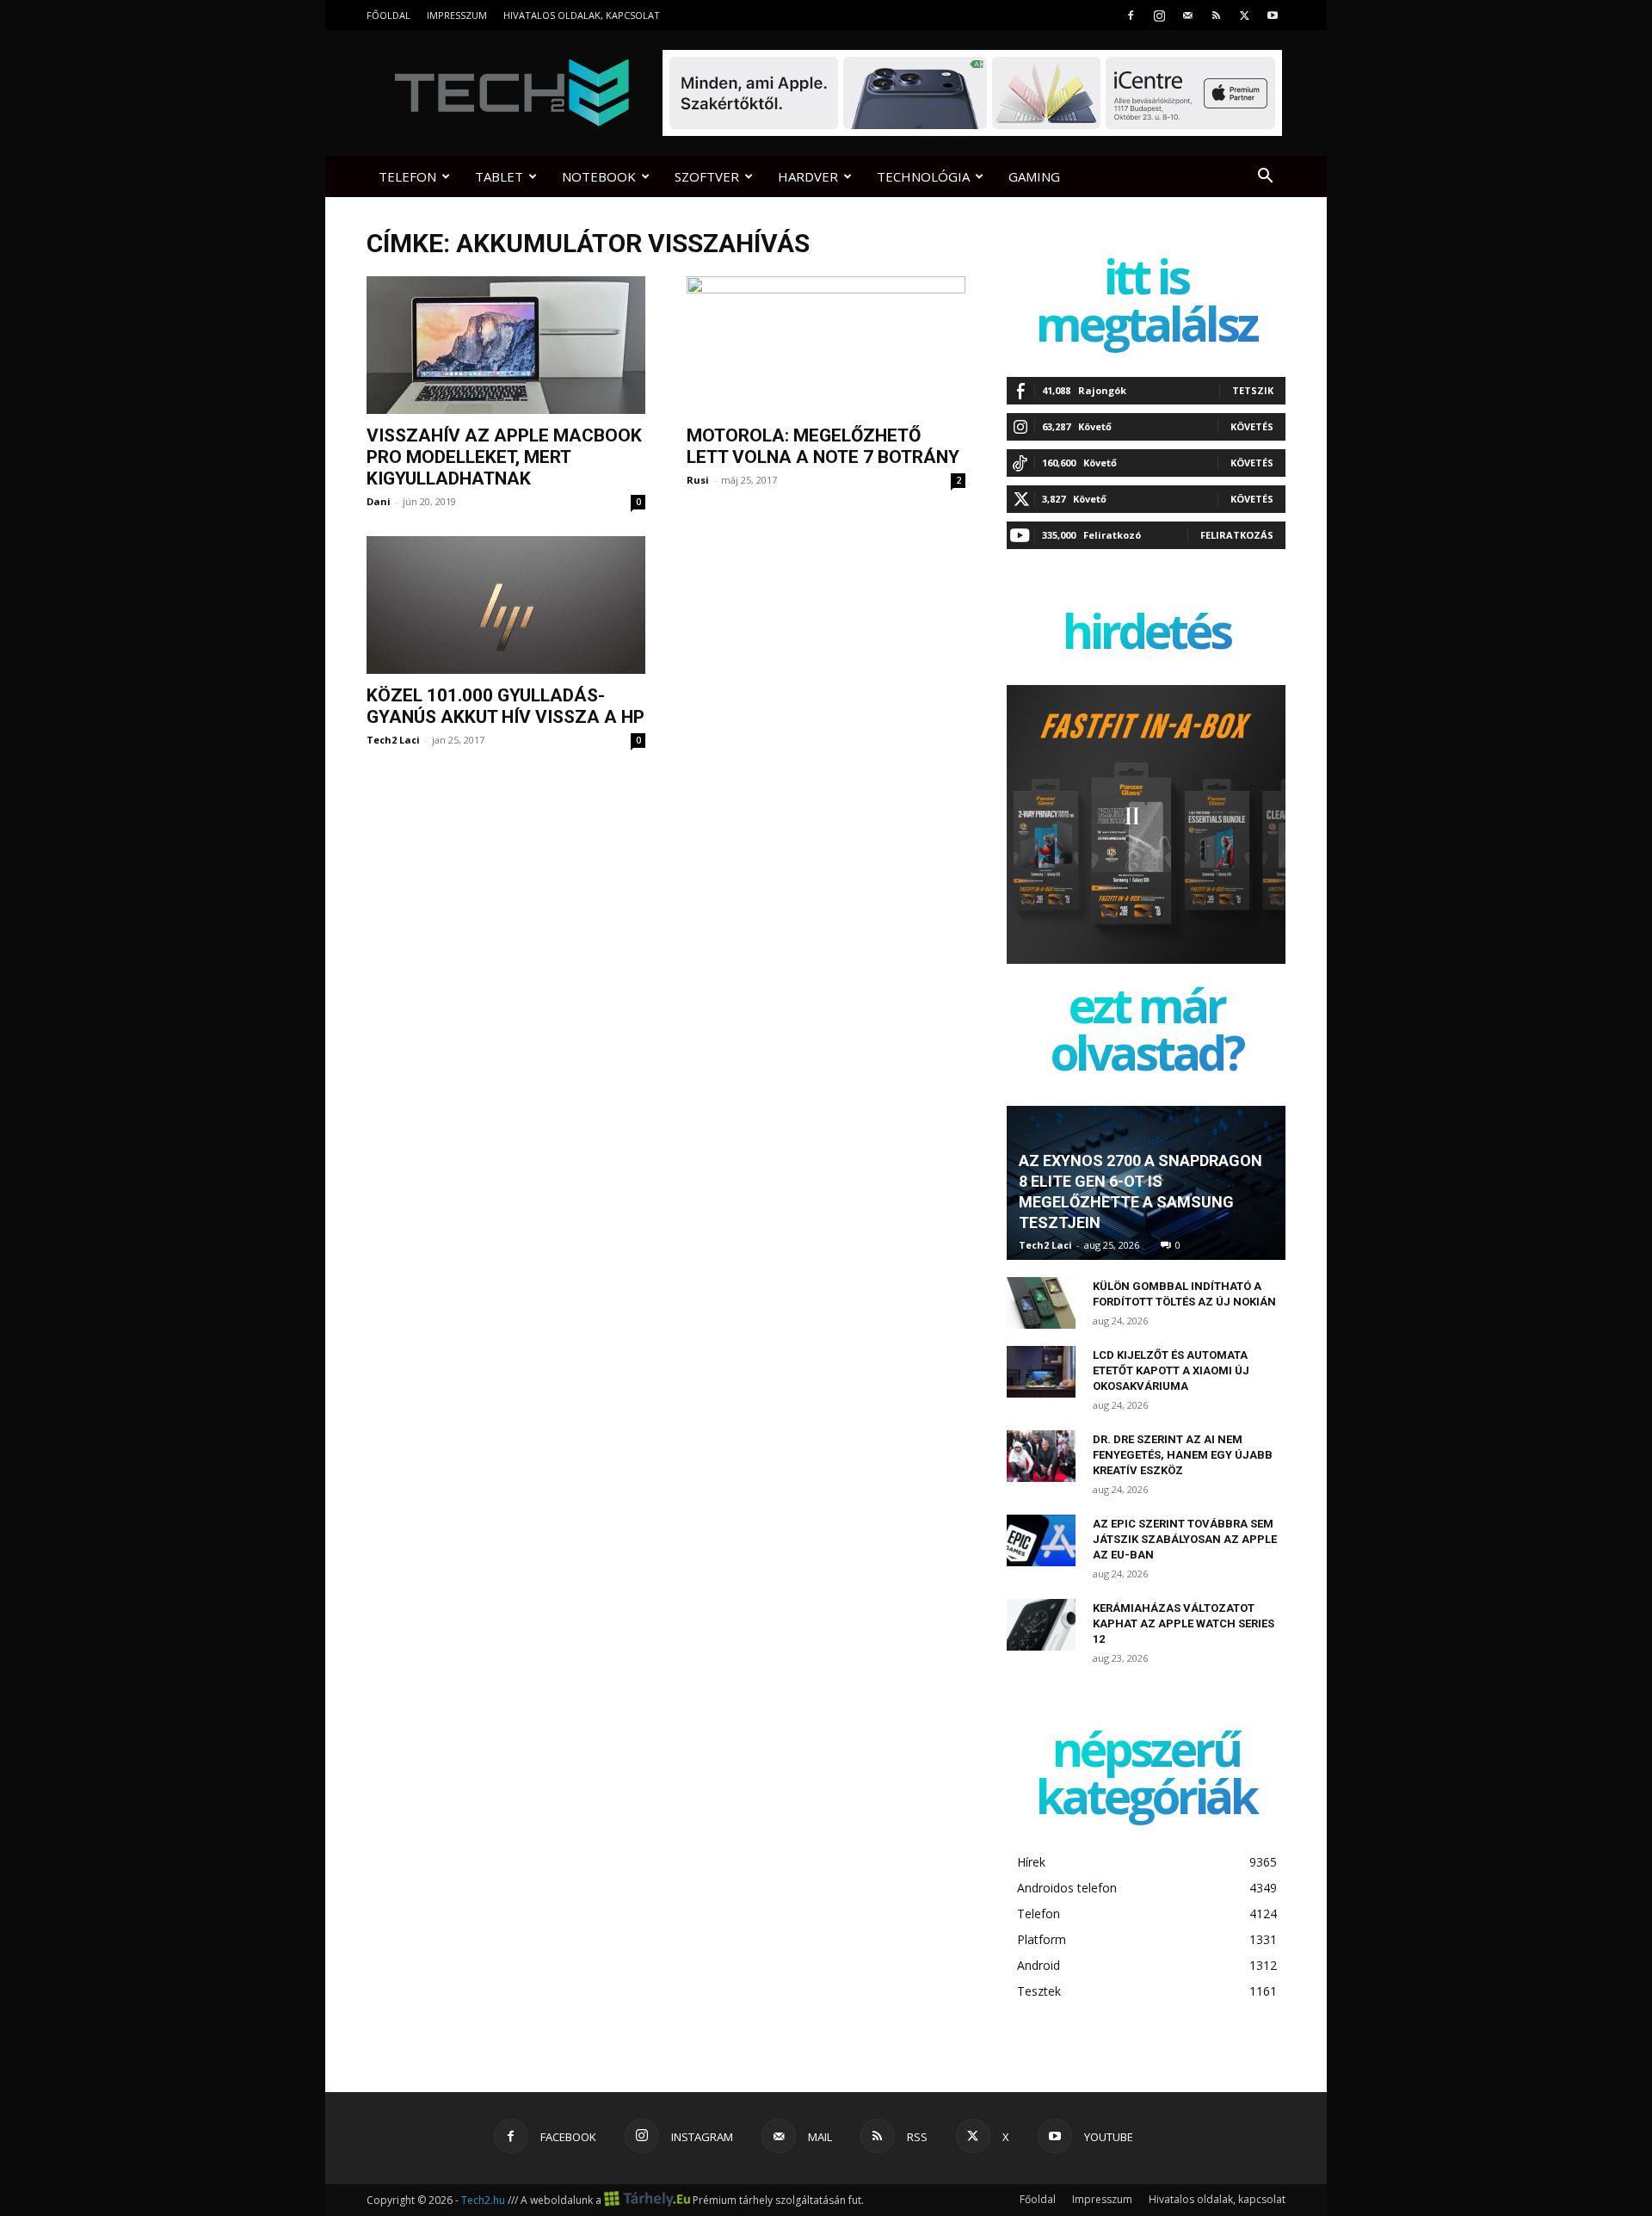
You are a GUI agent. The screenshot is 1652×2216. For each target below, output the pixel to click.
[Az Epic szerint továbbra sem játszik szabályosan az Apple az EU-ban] (1041, 1540)
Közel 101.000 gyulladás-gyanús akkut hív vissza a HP (505, 706)
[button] (1265, 178)
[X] (1244, 15)
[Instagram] (1159, 15)
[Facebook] (1131, 15)
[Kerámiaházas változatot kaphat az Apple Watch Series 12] (1041, 1625)
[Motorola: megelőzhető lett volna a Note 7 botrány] (826, 345)
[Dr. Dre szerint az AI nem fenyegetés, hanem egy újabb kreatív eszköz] (1041, 1456)
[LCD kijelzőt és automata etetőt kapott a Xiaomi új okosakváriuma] (1041, 1372)
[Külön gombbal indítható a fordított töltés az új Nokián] (1041, 1303)
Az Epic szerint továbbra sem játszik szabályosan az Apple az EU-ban (1185, 1539)
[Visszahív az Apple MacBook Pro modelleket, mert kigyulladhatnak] (506, 345)
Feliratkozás (1237, 535)
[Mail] (1187, 15)
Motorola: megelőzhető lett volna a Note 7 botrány (823, 446)
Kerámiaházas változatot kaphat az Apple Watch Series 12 (1184, 1623)
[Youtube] (1273, 15)
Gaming (1034, 176)
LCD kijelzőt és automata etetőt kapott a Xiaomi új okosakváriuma (1171, 1370)
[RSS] (1216, 15)
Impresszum (457, 15)
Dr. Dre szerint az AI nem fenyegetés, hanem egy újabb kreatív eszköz (1183, 1455)
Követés (1252, 426)
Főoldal (388, 15)
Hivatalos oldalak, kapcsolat (582, 15)
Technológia (923, 176)
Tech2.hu (483, 2200)
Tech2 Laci (393, 740)
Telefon (407, 176)
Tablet (499, 176)
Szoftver (707, 176)
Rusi (698, 480)
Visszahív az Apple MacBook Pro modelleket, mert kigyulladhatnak (504, 457)
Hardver (808, 176)
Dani (379, 501)
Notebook (599, 176)
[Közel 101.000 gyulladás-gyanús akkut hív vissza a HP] (506, 605)
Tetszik (1253, 390)
